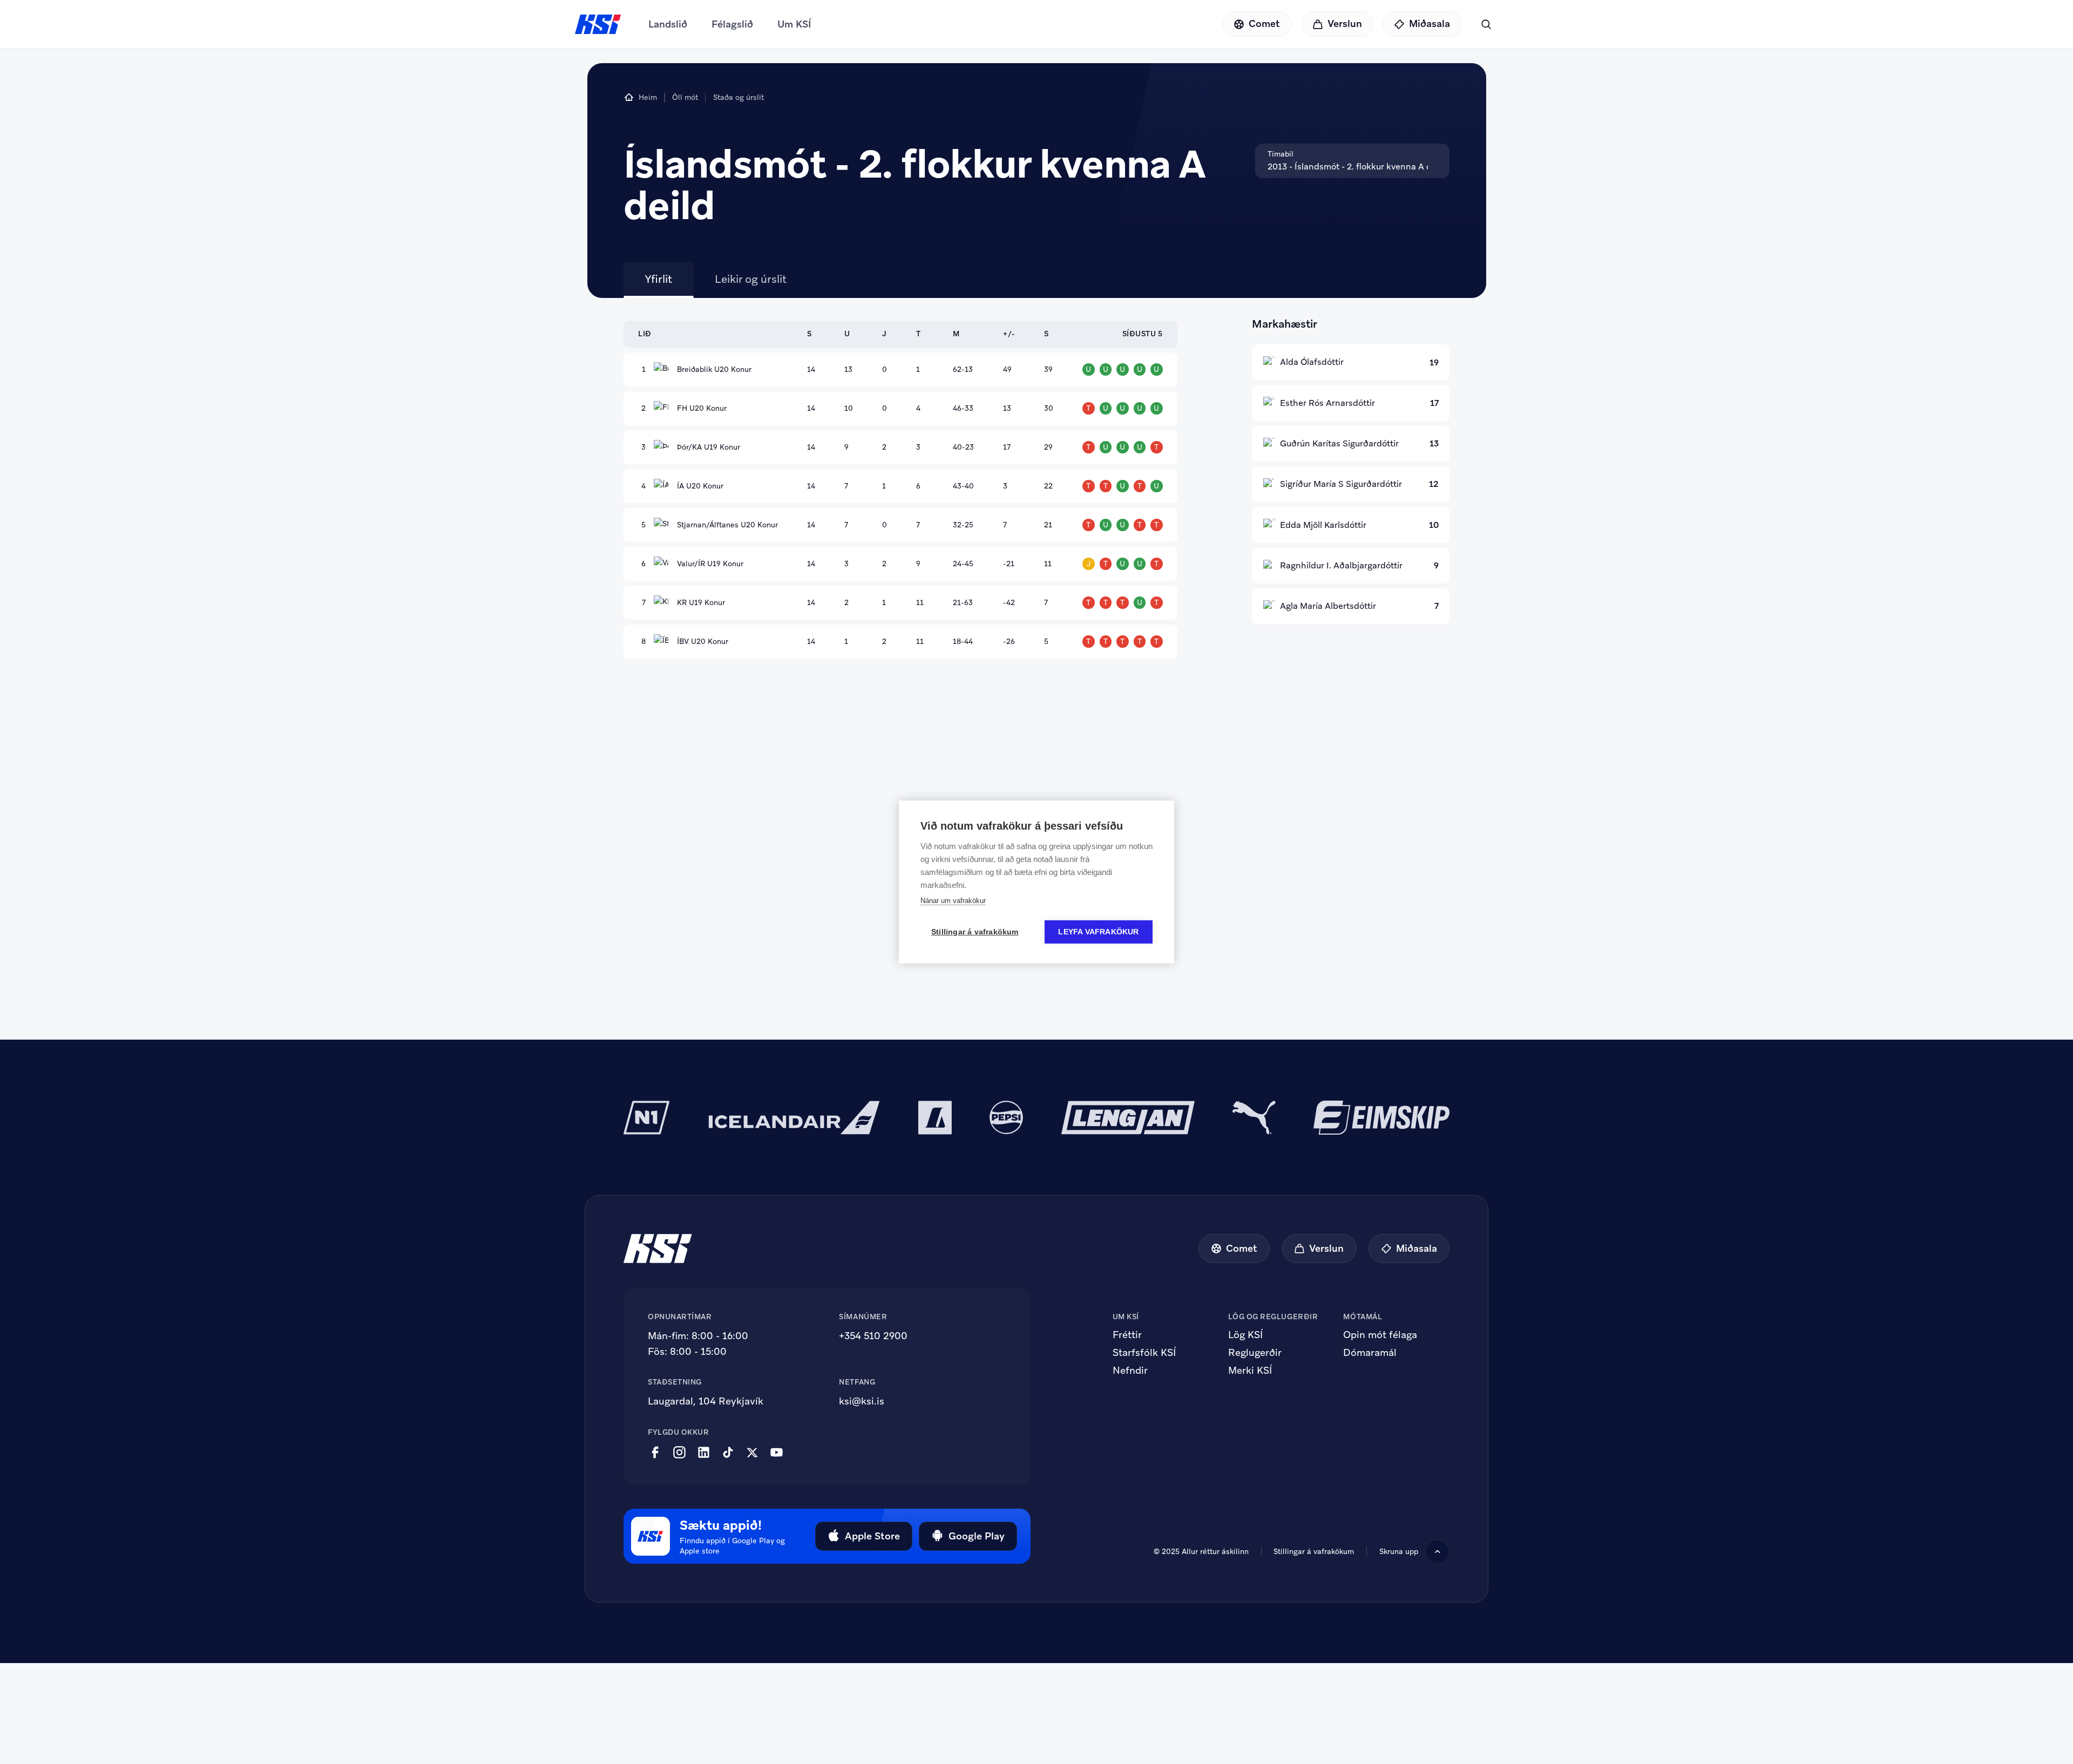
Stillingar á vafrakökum (1314, 1551)
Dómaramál (1370, 1353)
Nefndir (1130, 1371)
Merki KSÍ (1250, 1371)
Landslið (668, 24)
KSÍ (598, 24)
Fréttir (1127, 1335)
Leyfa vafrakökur (1098, 932)
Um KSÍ (794, 24)
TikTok (728, 1453)
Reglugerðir (1255, 1353)
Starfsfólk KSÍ (1144, 1353)
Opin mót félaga (1380, 1335)
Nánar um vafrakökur (953, 901)
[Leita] (1486, 24)
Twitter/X (752, 1453)
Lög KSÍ (1245, 1335)
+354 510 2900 (873, 1336)
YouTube (777, 1453)
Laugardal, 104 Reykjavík (706, 1401)
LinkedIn (704, 1453)
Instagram (679, 1453)
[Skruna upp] (1437, 1552)
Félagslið (732, 24)
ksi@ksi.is (862, 1401)
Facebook (655, 1453)
